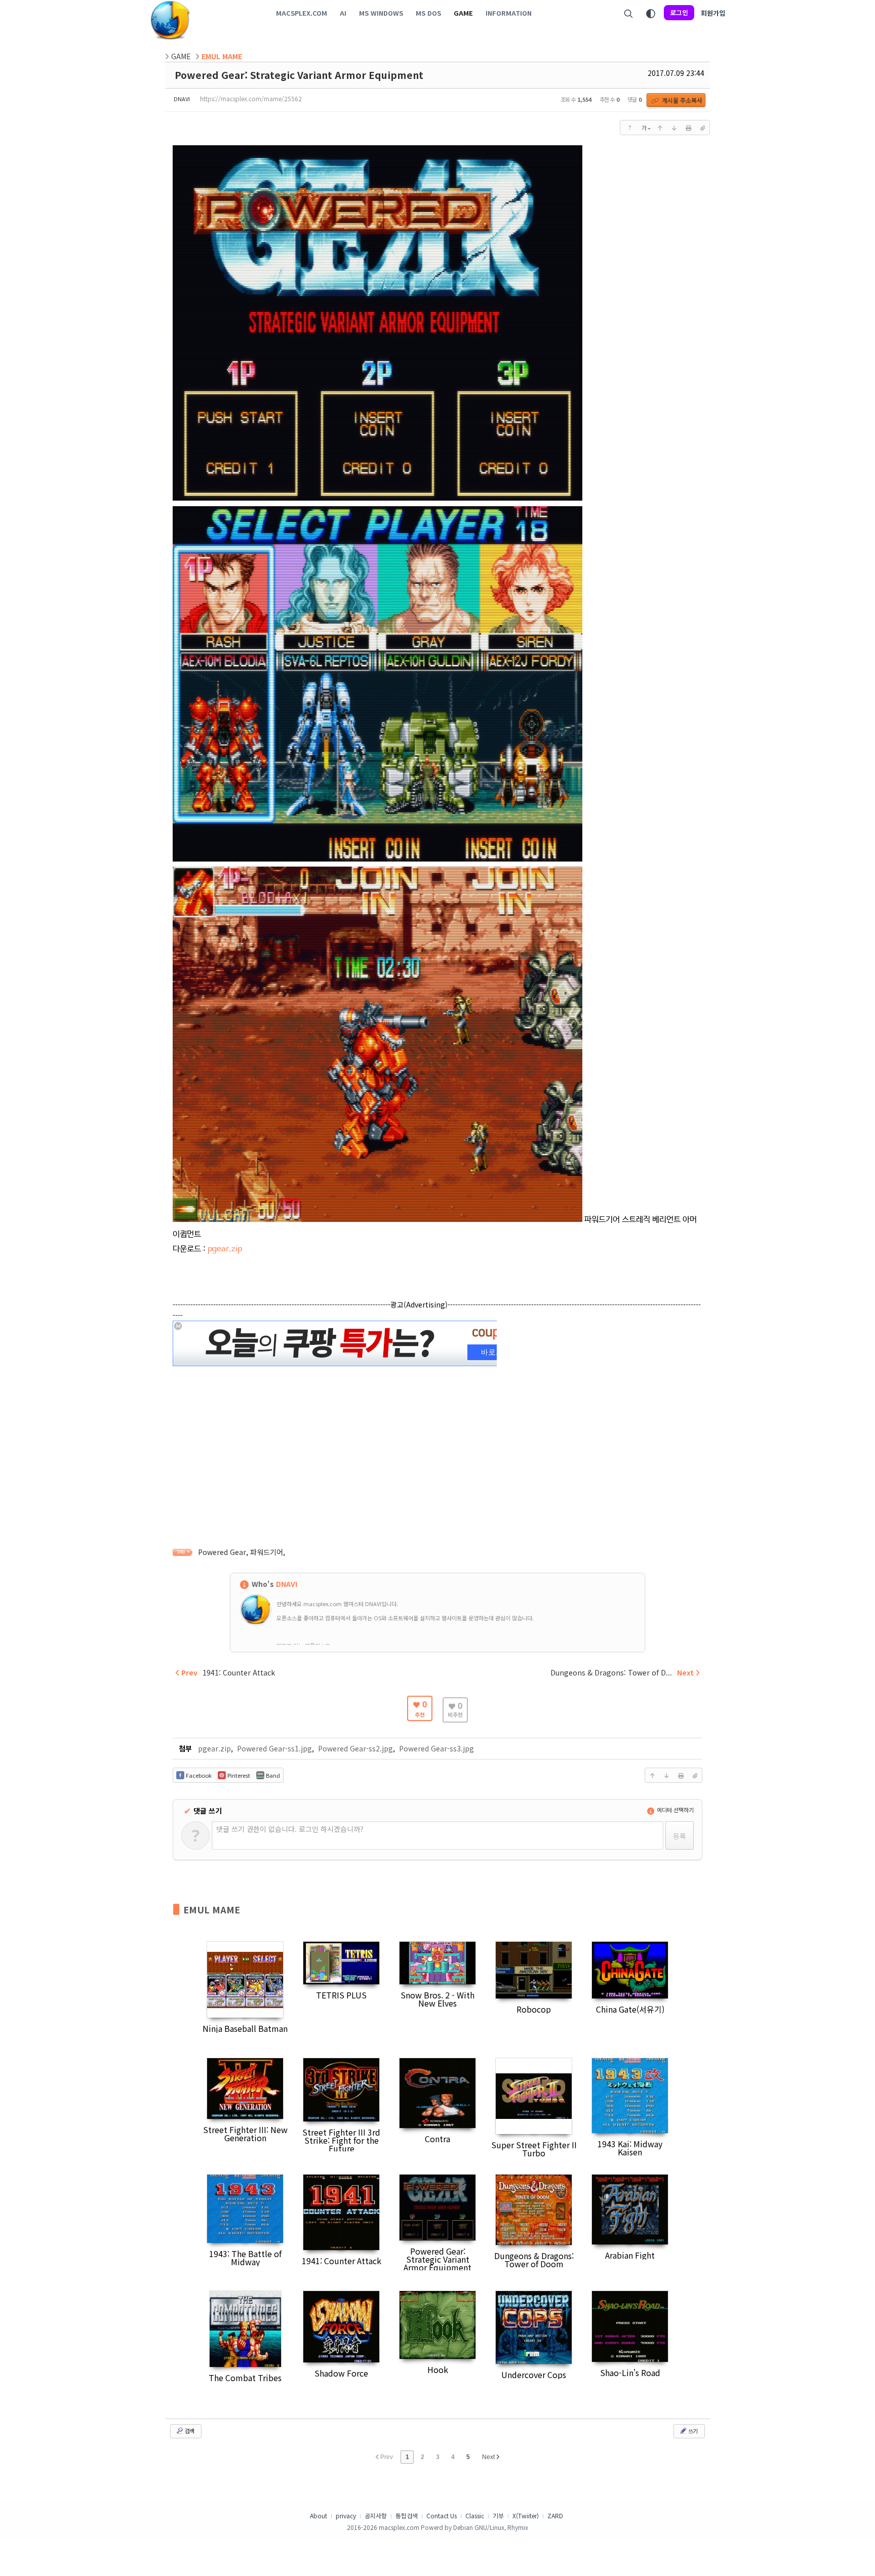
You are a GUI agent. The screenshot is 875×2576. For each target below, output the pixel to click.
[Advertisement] (437, 1440)
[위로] (660, 128)
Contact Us (442, 2516)
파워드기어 (267, 1552)
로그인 (679, 12)
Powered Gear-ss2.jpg (355, 1748)
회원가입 (713, 13)
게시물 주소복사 (681, 100)
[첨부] (702, 128)
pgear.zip (225, 1249)
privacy (346, 2516)
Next (489, 2457)
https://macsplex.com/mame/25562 (251, 98)
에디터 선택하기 (674, 1810)
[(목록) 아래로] (674, 128)
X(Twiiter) (526, 2516)
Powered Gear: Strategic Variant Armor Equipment (299, 75)
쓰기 (692, 2431)
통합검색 (407, 2516)
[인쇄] (688, 128)
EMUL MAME (212, 1909)
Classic (475, 2516)
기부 (498, 2516)
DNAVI (182, 99)
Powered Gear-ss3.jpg (436, 1748)
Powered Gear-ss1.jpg (274, 1748)
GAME (181, 56)
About (319, 2516)
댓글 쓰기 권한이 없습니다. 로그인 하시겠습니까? (290, 1829)
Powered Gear (222, 1552)
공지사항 (376, 2516)
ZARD (555, 2516)
